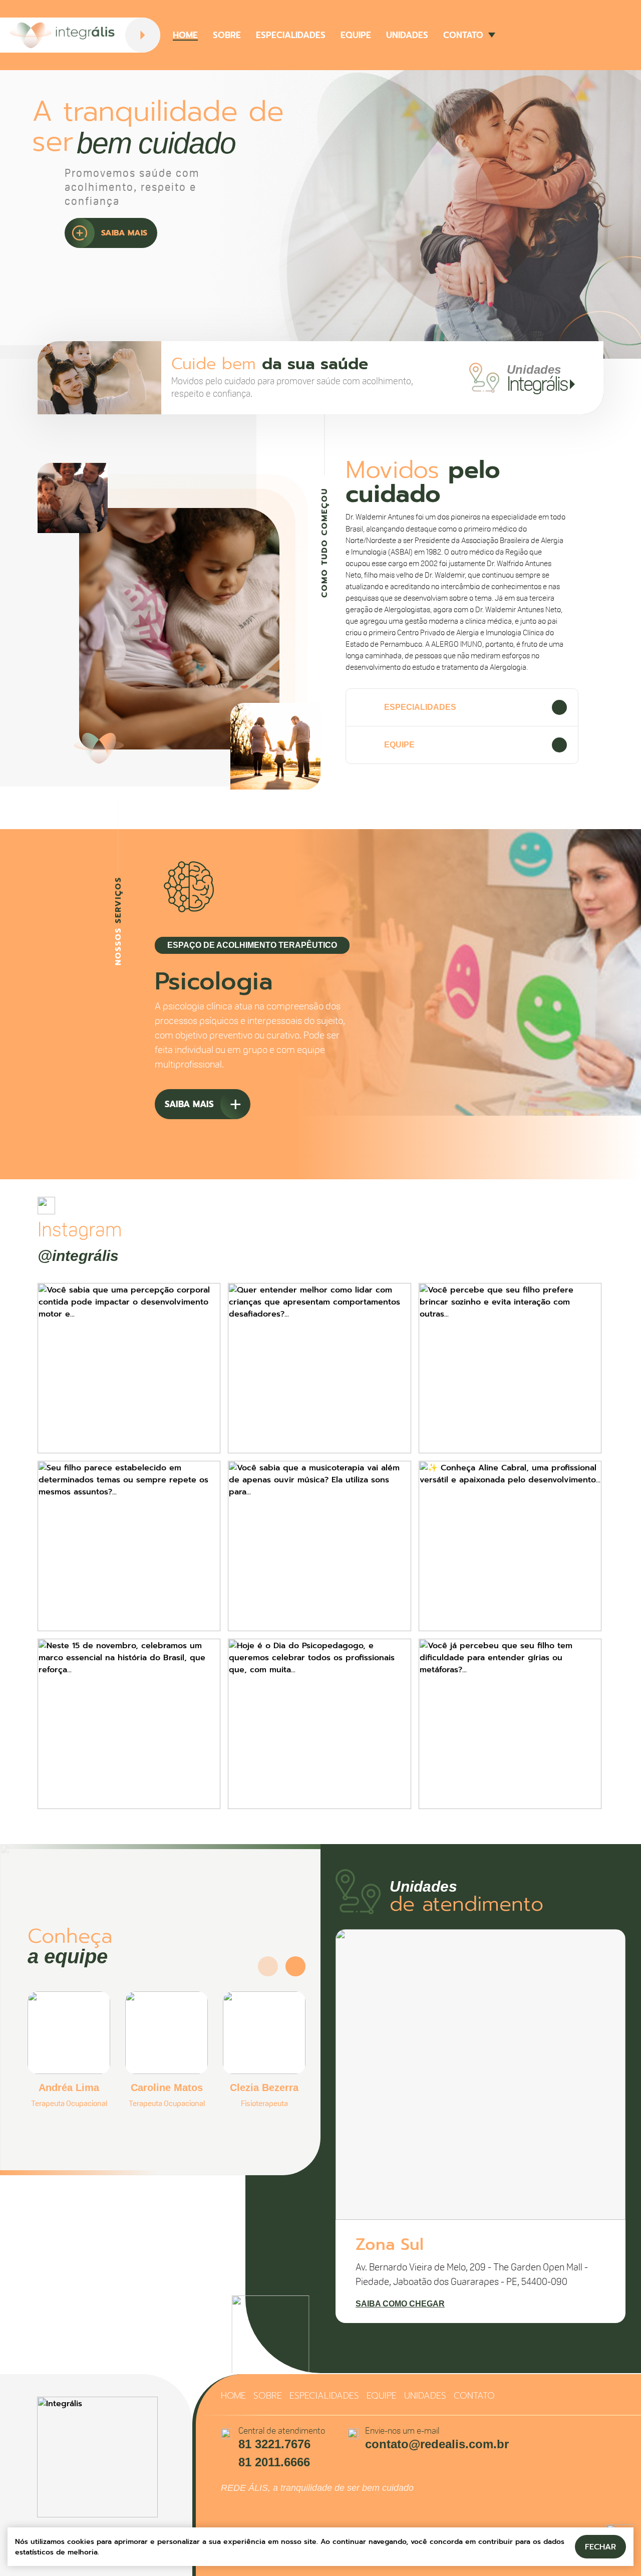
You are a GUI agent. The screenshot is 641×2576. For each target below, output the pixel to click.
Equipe (356, 35)
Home (185, 35)
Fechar (600, 2547)
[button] (215, 1142)
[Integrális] (63, 35)
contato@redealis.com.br (437, 2444)
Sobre (227, 35)
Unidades (407, 35)
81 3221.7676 (274, 2444)
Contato (463, 35)
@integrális (78, 1256)
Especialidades (291, 35)
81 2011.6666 (274, 2462)
